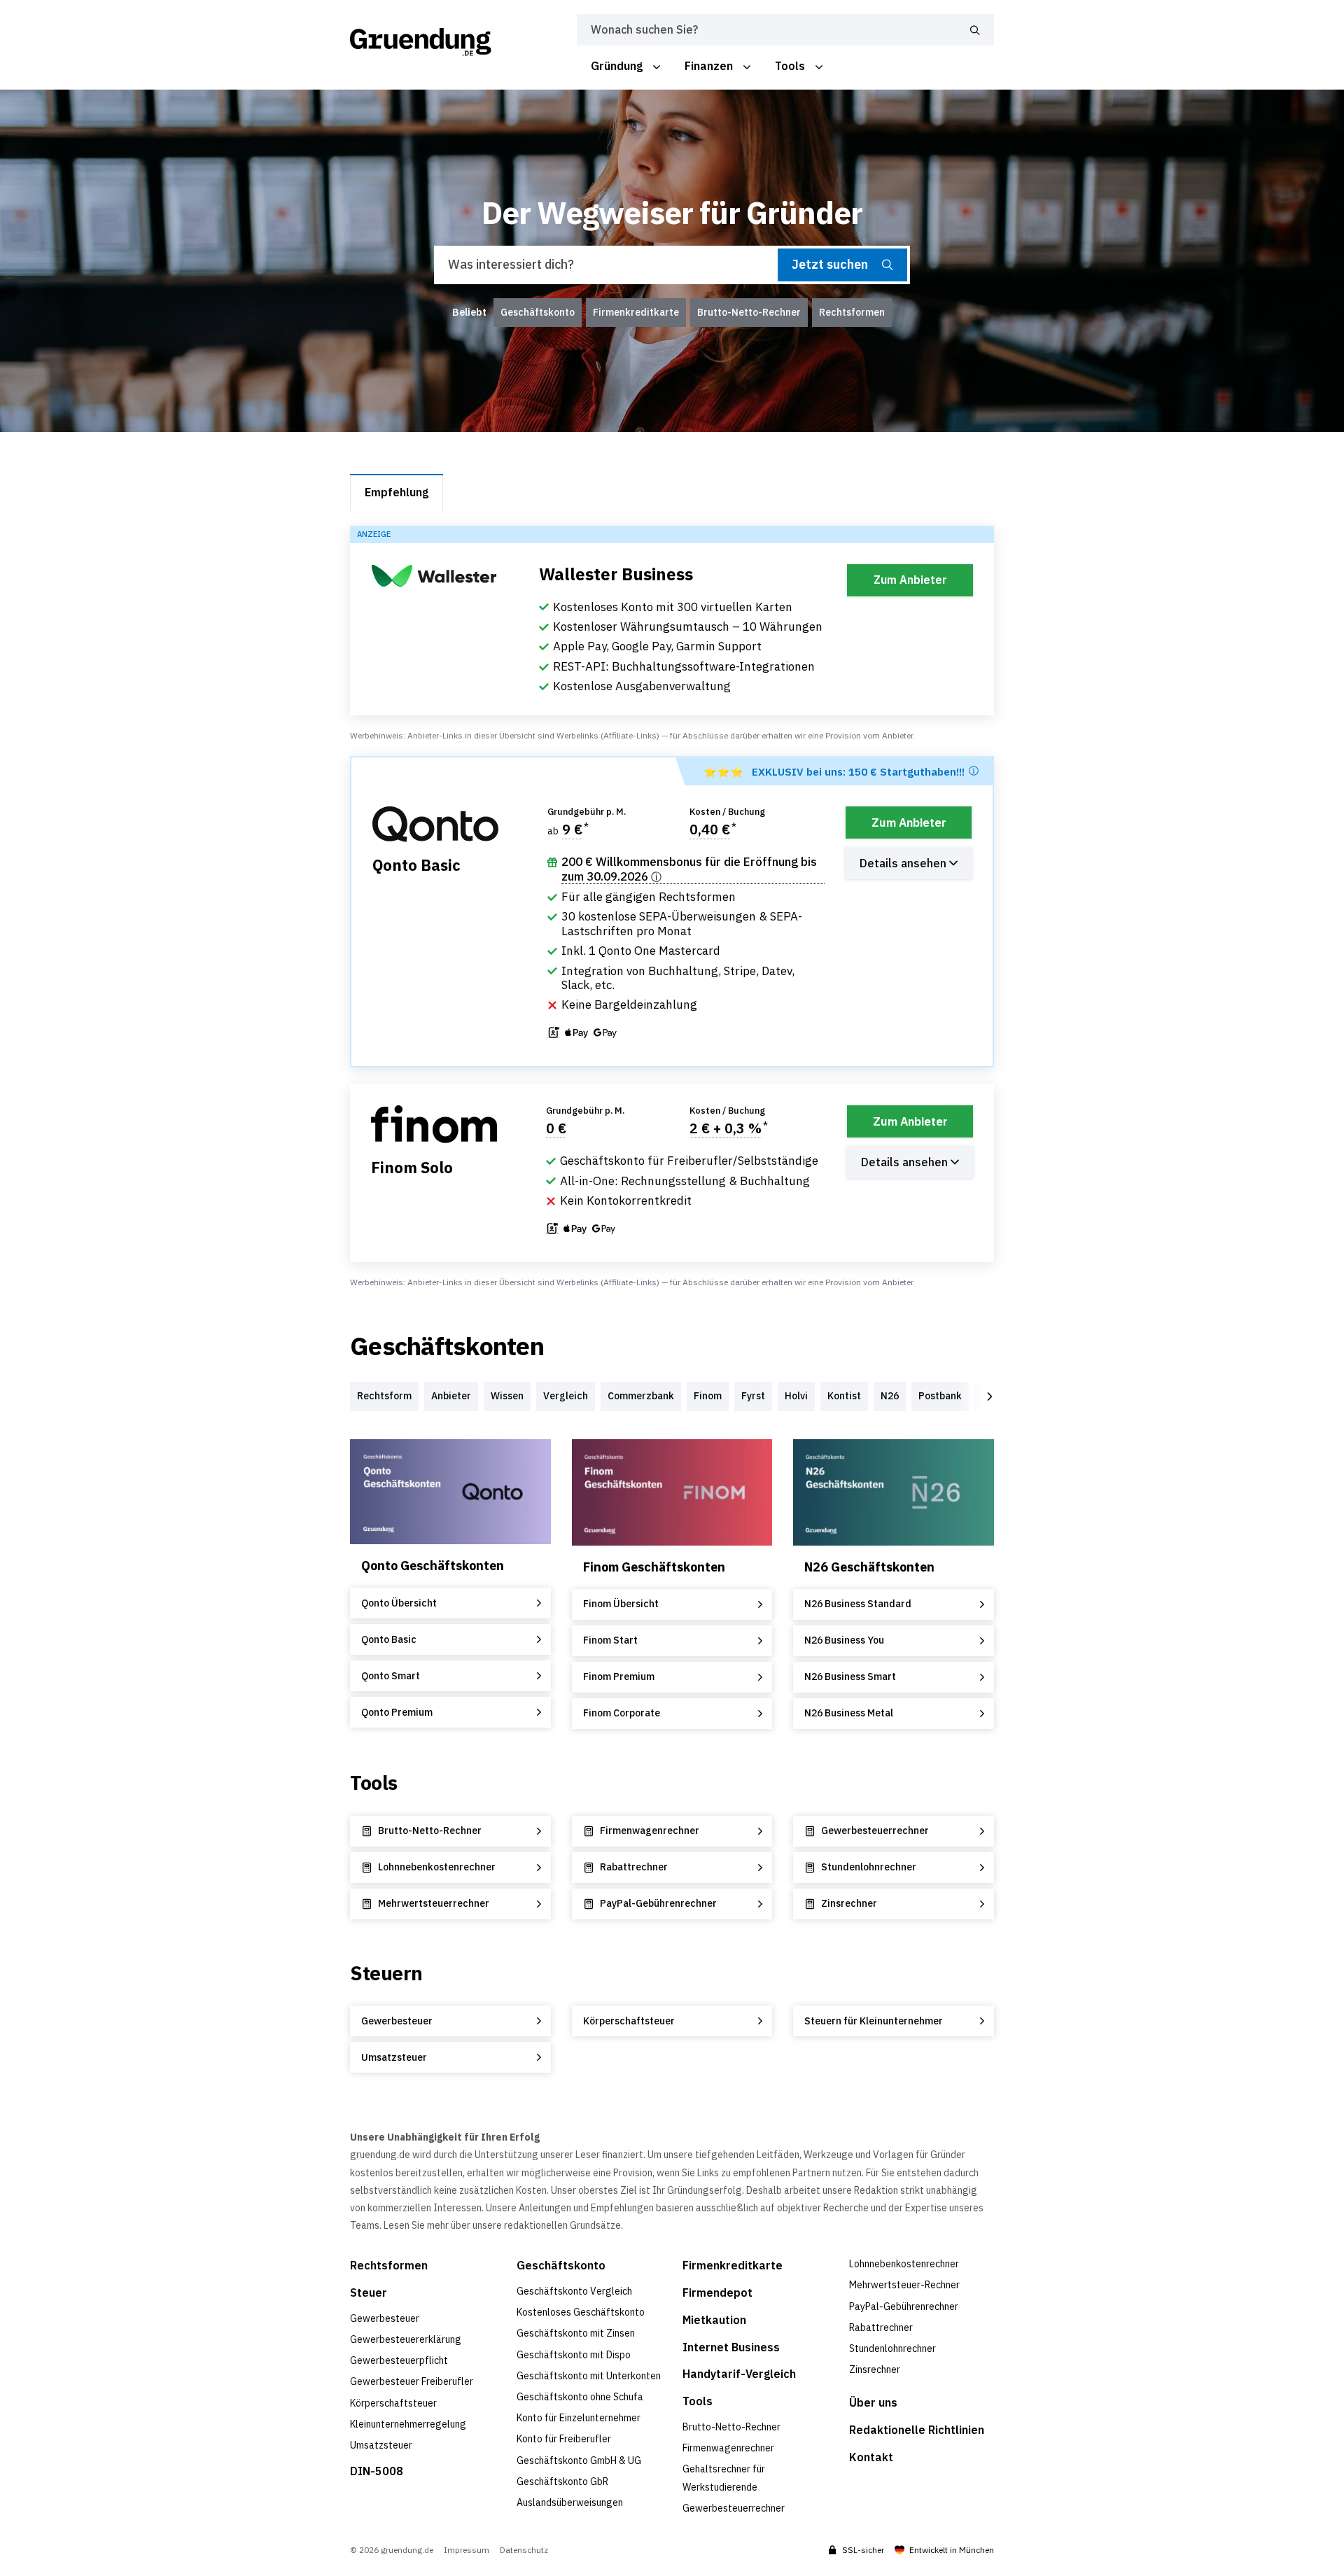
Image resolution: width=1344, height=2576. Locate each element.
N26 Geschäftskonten (869, 1567)
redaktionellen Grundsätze (562, 2225)
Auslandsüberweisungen (570, 2502)
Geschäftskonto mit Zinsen (576, 2333)
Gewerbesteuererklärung (406, 2339)
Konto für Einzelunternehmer (579, 2418)
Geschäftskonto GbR (562, 2481)
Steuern (386, 1973)
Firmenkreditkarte (733, 2265)
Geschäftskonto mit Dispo (574, 2355)
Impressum (467, 2550)
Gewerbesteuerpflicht (399, 2360)
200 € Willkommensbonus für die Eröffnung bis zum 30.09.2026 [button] (689, 869)
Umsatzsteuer (381, 2445)
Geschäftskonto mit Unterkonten (589, 2376)
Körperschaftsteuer (393, 2403)
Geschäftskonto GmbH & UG (579, 2460)
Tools (374, 1783)
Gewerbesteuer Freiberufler (412, 2381)
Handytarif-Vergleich (739, 2374)
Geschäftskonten (447, 1346)
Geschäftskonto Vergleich (574, 2291)
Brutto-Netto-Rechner (731, 2427)
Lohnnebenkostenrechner (904, 2264)
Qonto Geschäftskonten (433, 1566)
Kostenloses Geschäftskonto (581, 2312)
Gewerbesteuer (385, 2318)
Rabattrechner (881, 2327)
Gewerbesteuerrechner (734, 2508)
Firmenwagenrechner (728, 2448)
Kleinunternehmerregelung (408, 2424)
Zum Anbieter (910, 580)
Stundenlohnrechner (892, 2348)
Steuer (369, 2292)
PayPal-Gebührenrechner (904, 2306)
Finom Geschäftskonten (654, 1567)
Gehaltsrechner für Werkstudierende (724, 2478)
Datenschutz (524, 2550)
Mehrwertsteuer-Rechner (904, 2285)
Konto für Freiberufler (564, 2439)
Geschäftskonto (561, 2265)
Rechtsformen (389, 2265)
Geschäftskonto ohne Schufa (580, 2397)
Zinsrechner (875, 2369)
